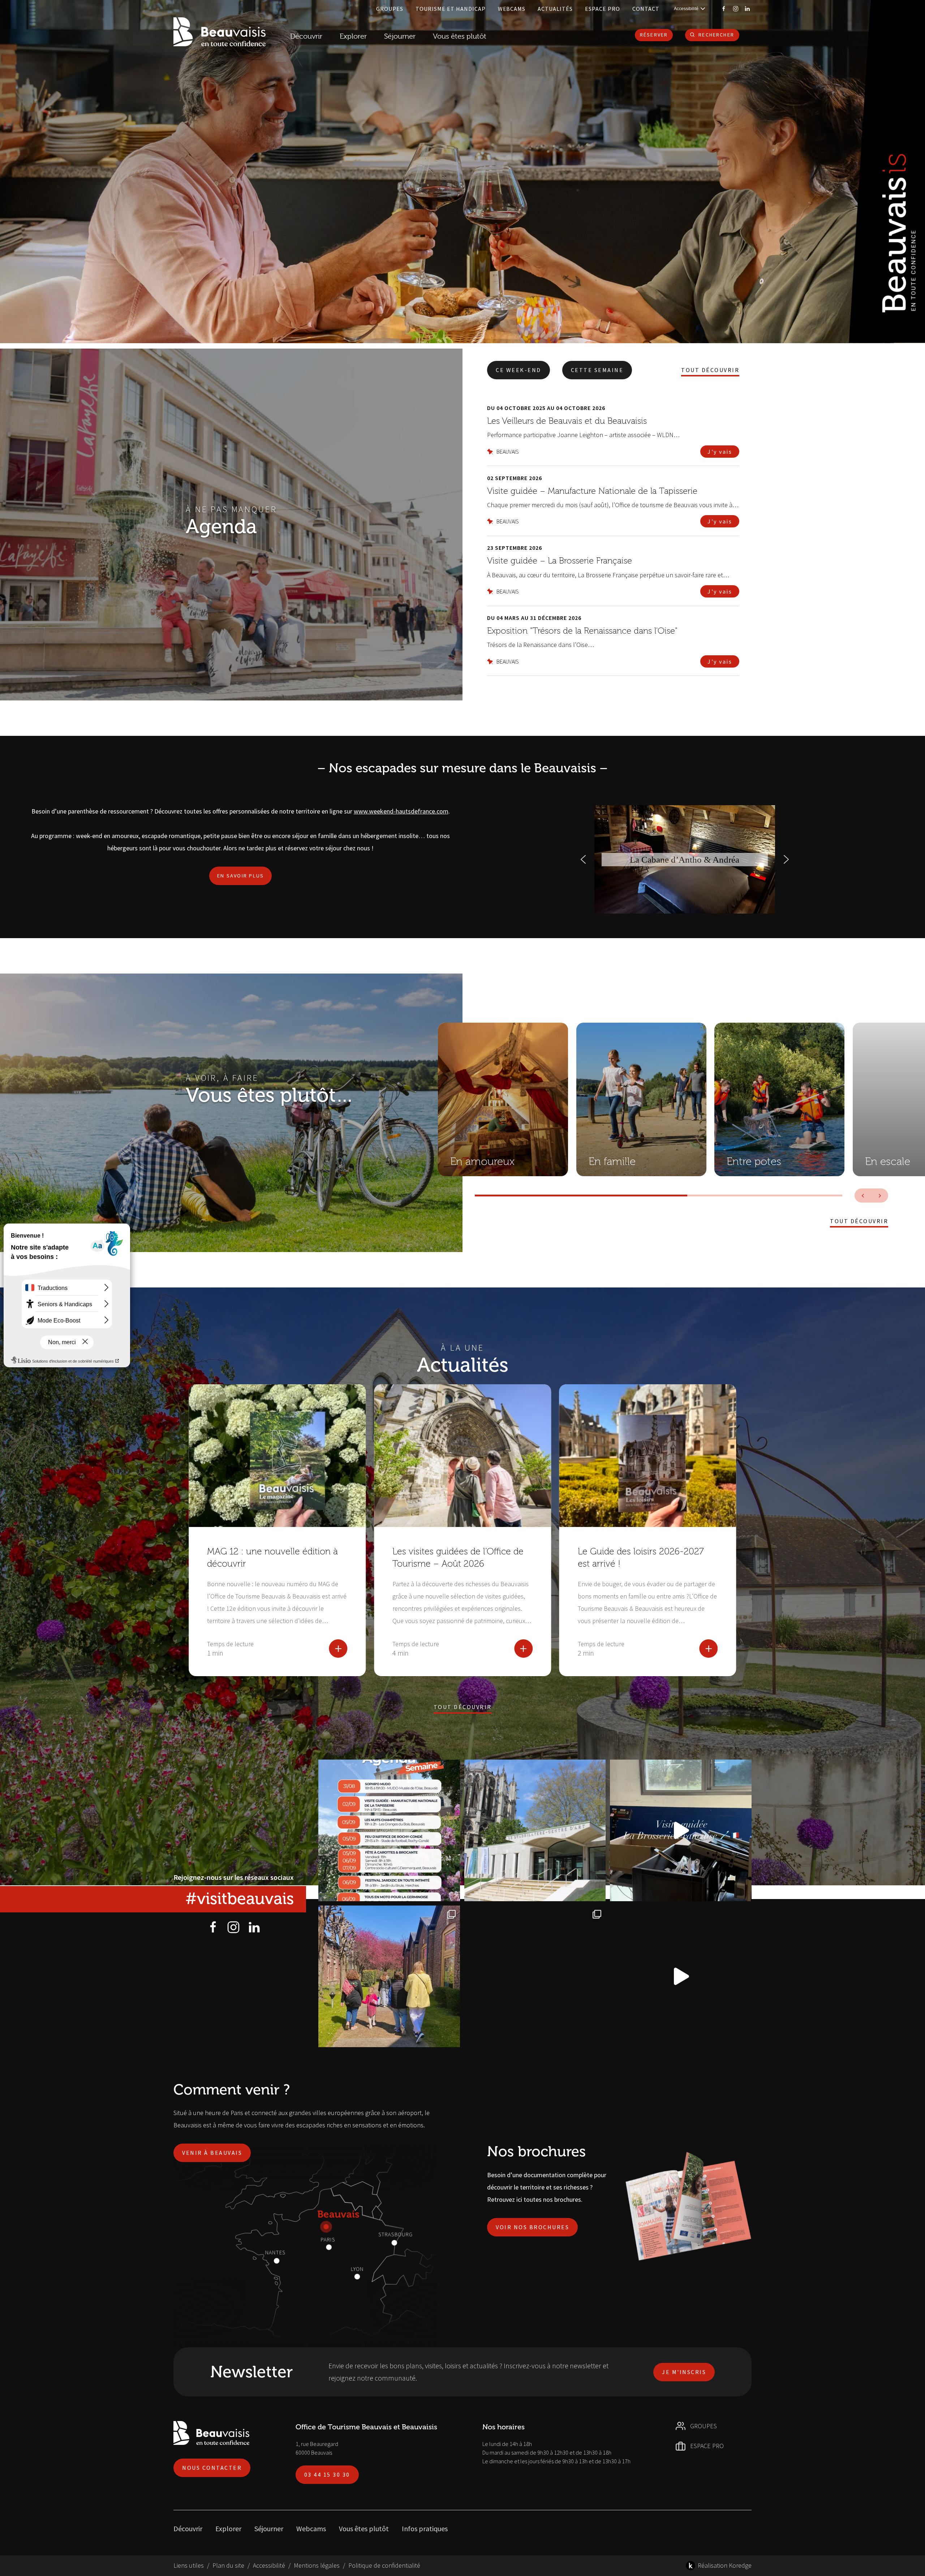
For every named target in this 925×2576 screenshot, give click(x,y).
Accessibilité (269, 2565)
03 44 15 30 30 (327, 2474)
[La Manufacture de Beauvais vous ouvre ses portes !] (389, 1976)
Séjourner (269, 2528)
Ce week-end (519, 370)
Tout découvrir (710, 370)
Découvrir (306, 36)
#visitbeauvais (240, 1899)
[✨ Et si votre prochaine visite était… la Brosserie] (681, 1830)
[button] (583, 859)
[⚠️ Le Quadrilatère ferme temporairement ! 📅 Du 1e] (535, 1830)
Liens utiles (189, 2565)
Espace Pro (603, 9)
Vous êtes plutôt (364, 2528)
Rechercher (716, 35)
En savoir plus (241, 876)
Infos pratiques (425, 2528)
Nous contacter (212, 2468)
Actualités (555, 9)
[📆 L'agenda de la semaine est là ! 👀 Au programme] (389, 1830)
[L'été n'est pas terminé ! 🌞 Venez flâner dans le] (535, 1976)
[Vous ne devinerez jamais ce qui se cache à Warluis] (681, 1976)
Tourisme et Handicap (451, 9)
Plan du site (228, 2565)
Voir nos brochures (532, 2227)
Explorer (228, 2528)
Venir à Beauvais (212, 2153)
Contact (646, 9)
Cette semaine (597, 370)
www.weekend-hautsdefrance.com (401, 811)
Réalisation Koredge (725, 2565)
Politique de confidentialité (384, 2565)
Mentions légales (317, 2565)
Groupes (390, 9)
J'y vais (720, 452)
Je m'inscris (684, 2372)
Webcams (512, 9)
